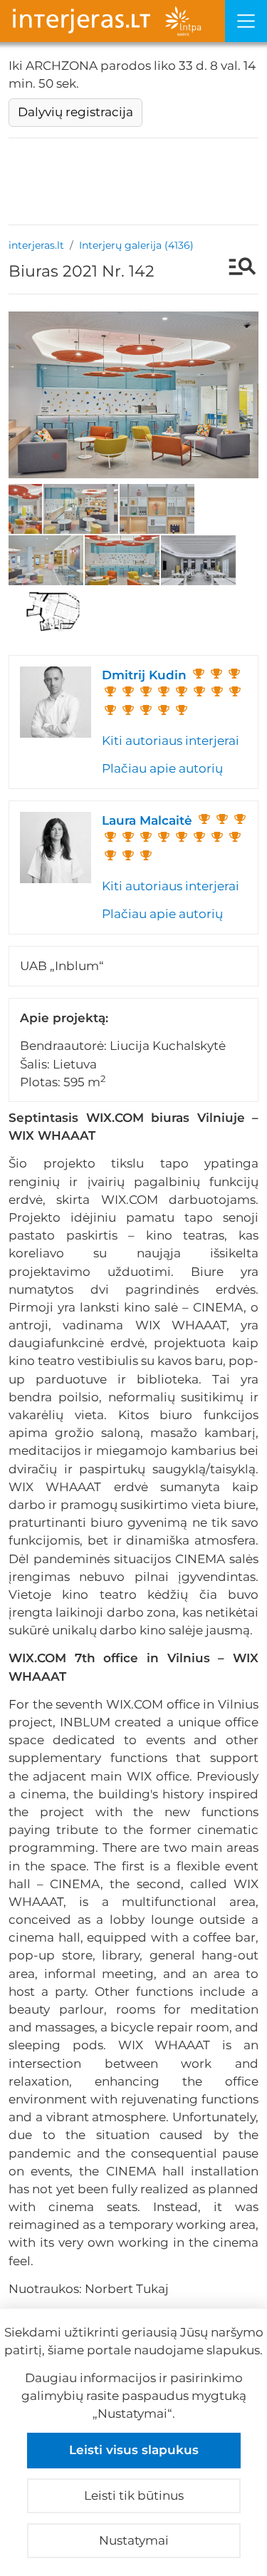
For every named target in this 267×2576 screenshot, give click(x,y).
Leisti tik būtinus (134, 2495)
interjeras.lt (36, 245)
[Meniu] (246, 21)
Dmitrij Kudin (144, 675)
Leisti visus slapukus (134, 2450)
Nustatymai (134, 2540)
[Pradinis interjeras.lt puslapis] (112, 21)
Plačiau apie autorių (162, 768)
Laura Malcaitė (147, 820)
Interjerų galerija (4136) (136, 245)
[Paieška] (235, 268)
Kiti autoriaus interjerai (171, 741)
